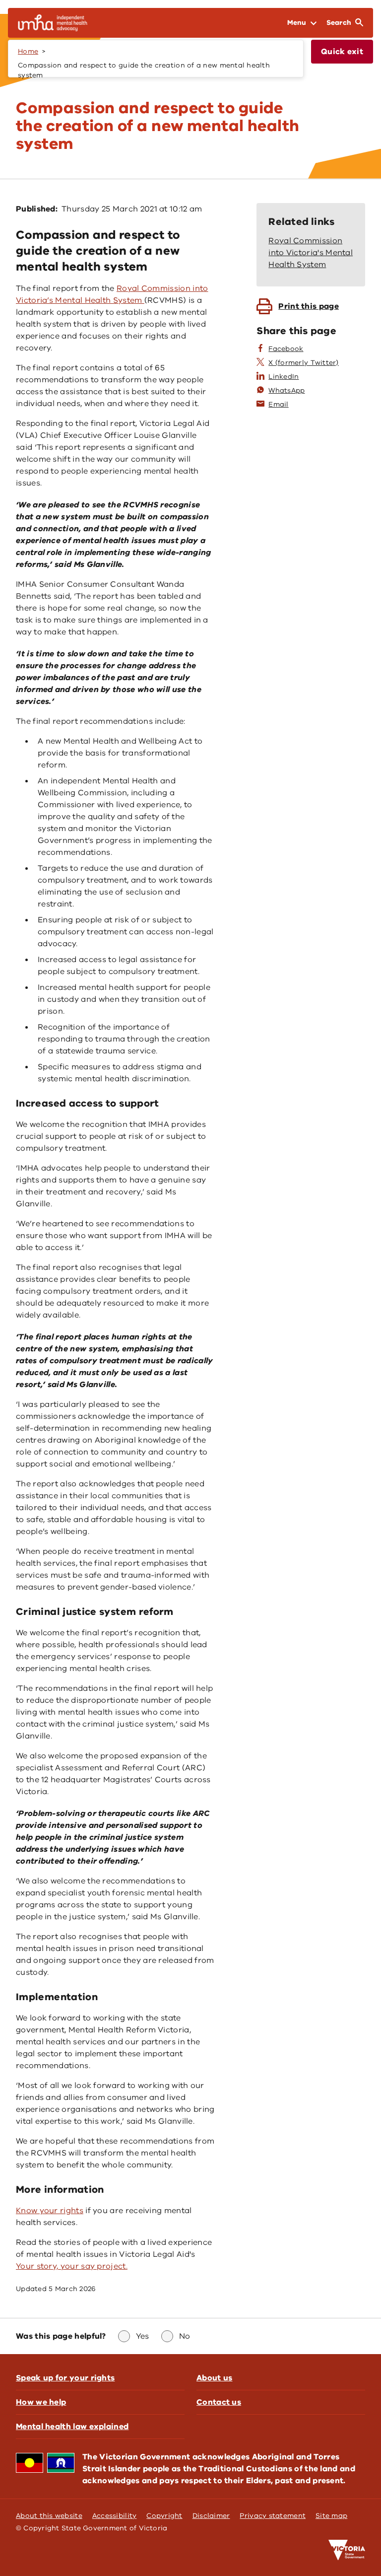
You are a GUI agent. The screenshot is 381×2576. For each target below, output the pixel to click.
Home (28, 51)
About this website (49, 2516)
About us (214, 2378)
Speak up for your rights (65, 2378)
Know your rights (50, 2211)
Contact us (219, 2402)
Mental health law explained (72, 2427)
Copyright (164, 2516)
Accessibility (115, 2516)
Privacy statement (273, 2516)
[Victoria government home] (347, 2550)
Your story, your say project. (72, 2266)
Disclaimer (211, 2516)
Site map (331, 2516)
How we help (41, 2402)
